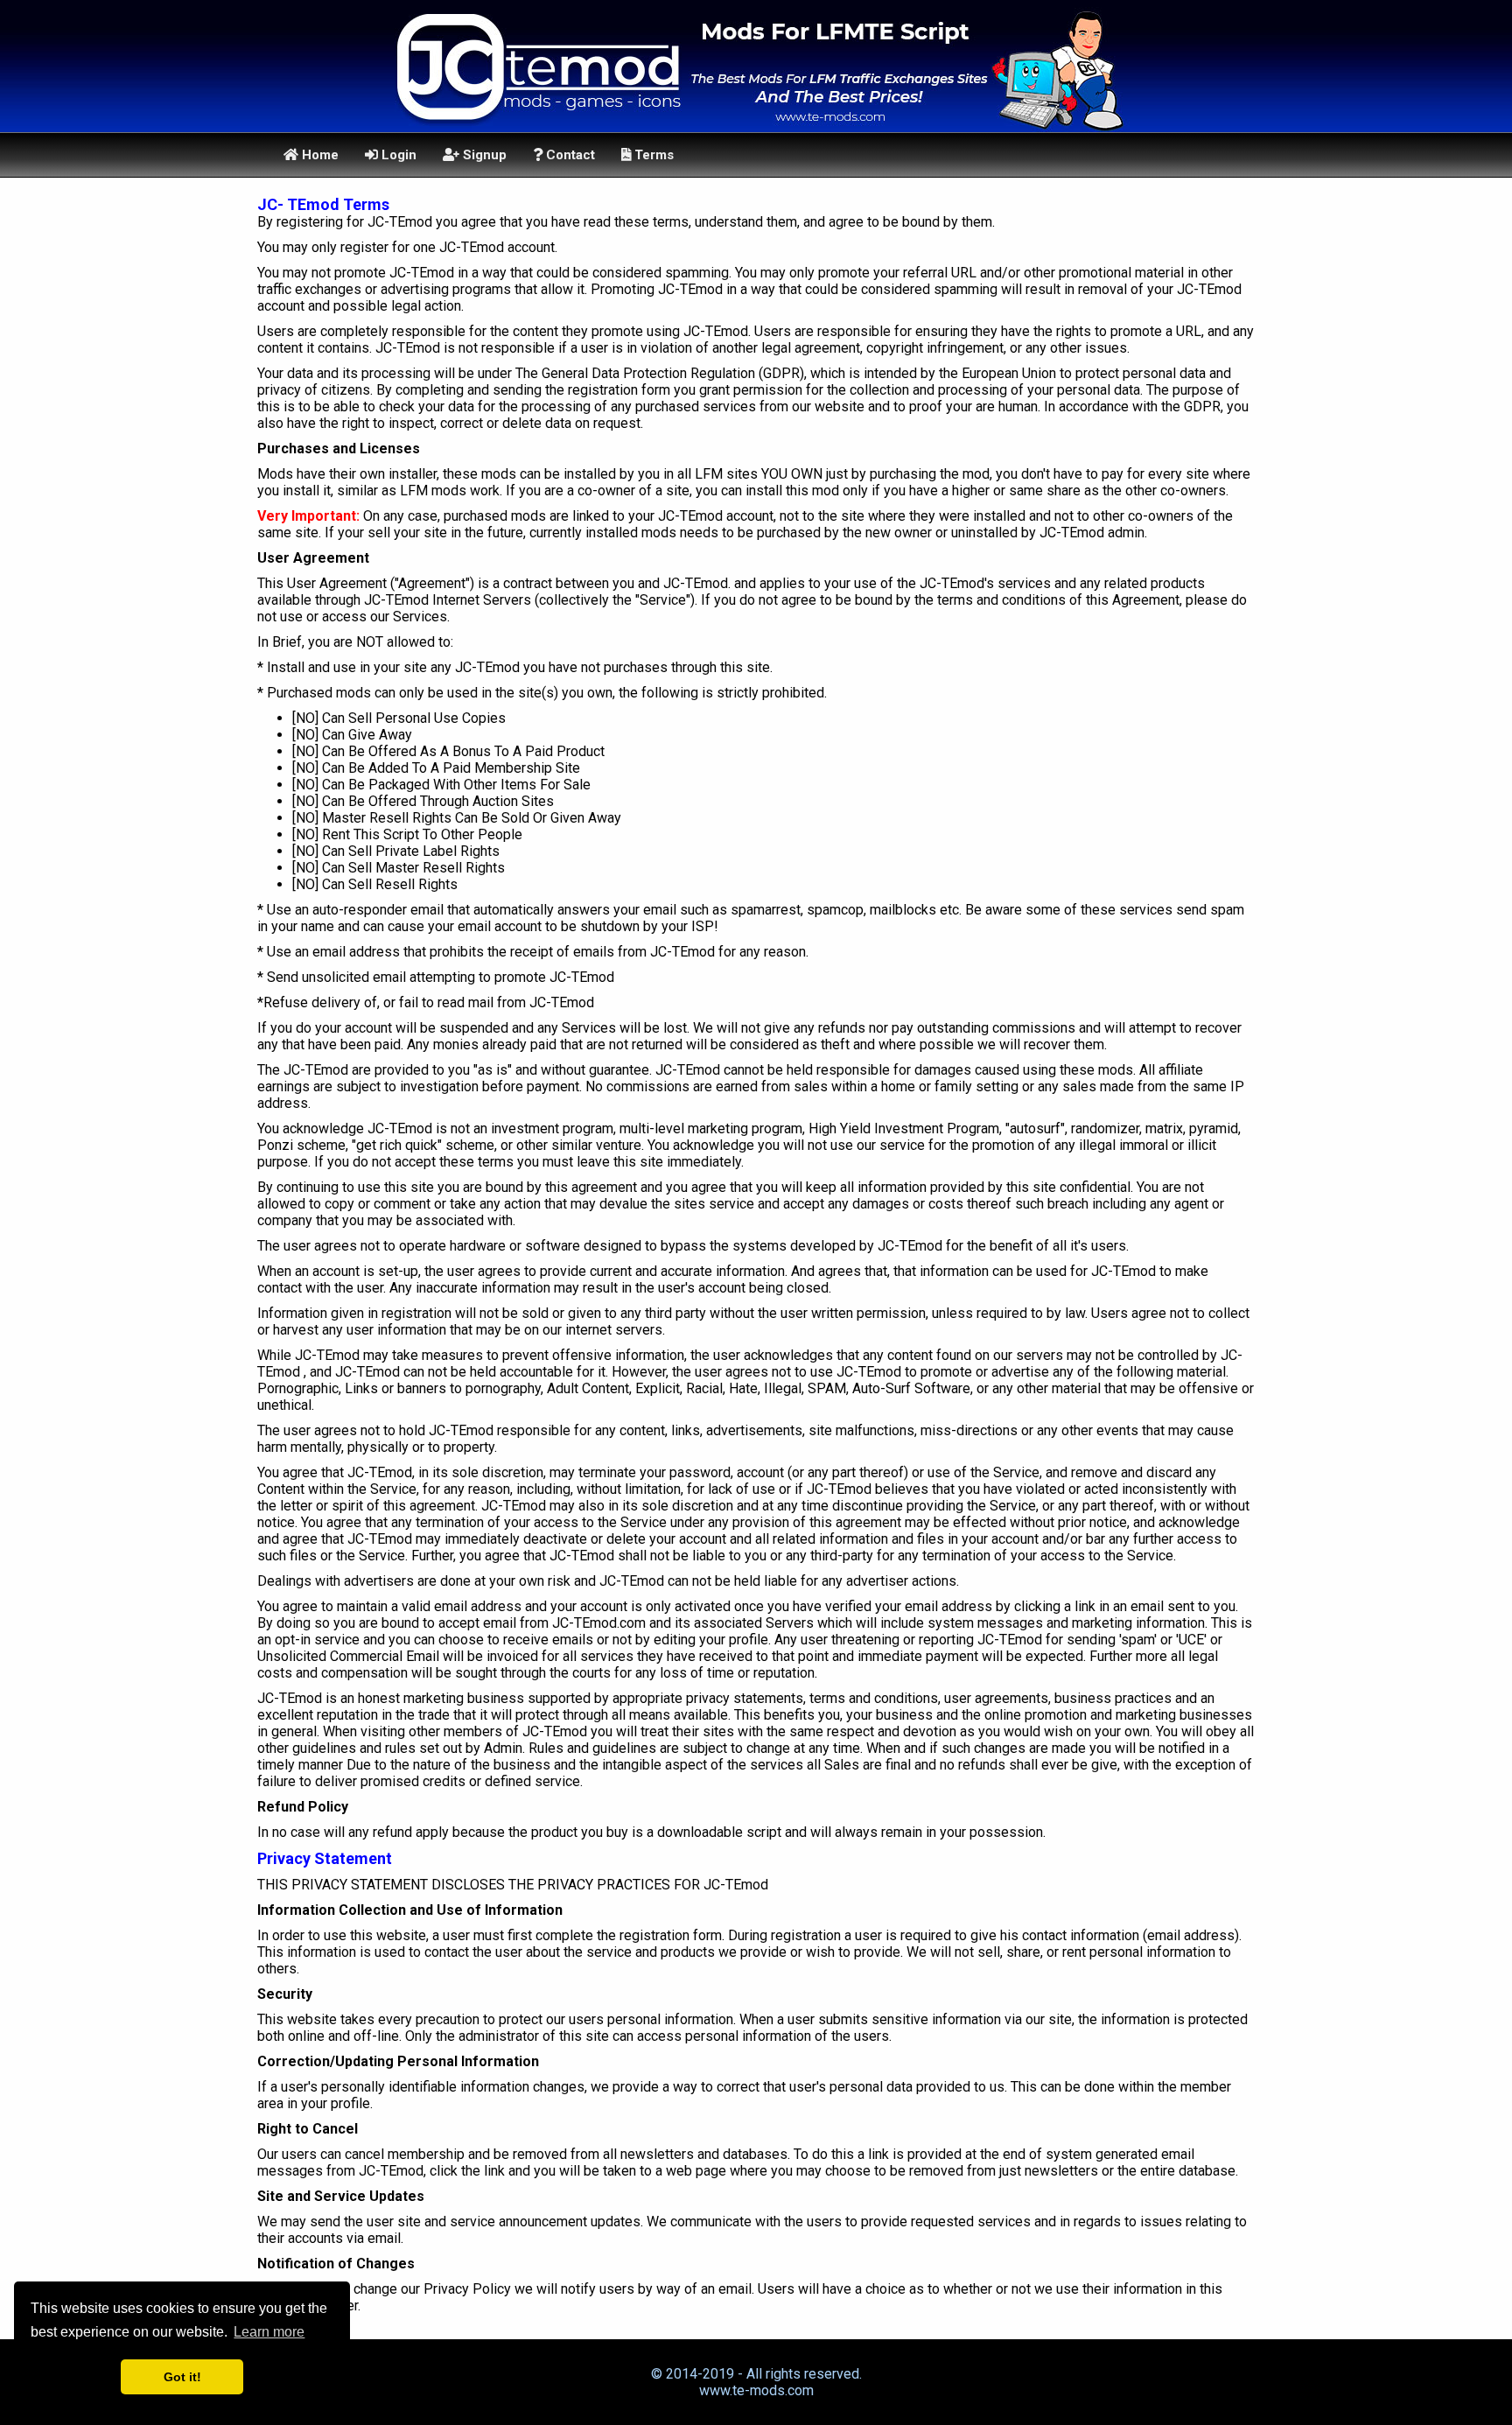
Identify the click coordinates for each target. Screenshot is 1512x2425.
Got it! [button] (182, 2377)
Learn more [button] (269, 2332)
